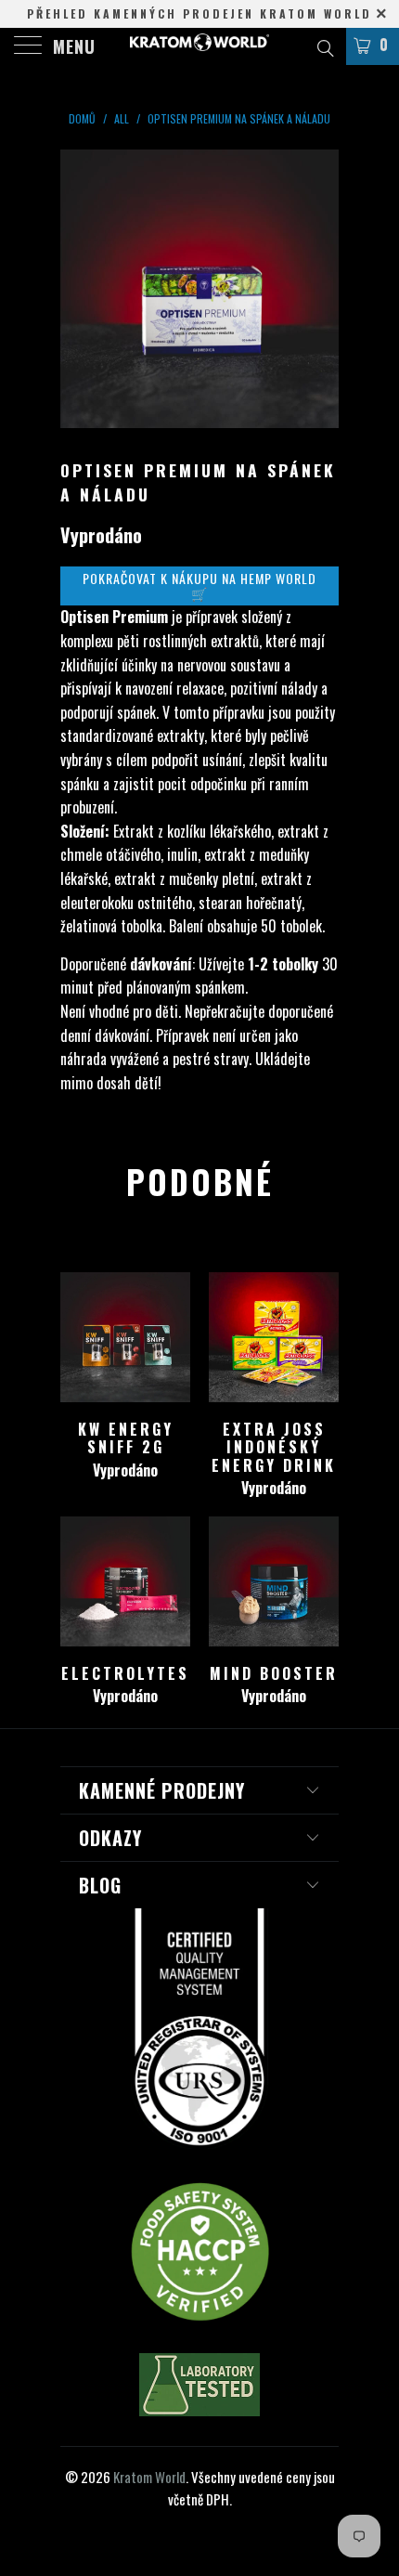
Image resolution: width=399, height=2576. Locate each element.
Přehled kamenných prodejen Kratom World (199, 13)
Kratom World (149, 2477)
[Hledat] (324, 46)
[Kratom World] (200, 46)
